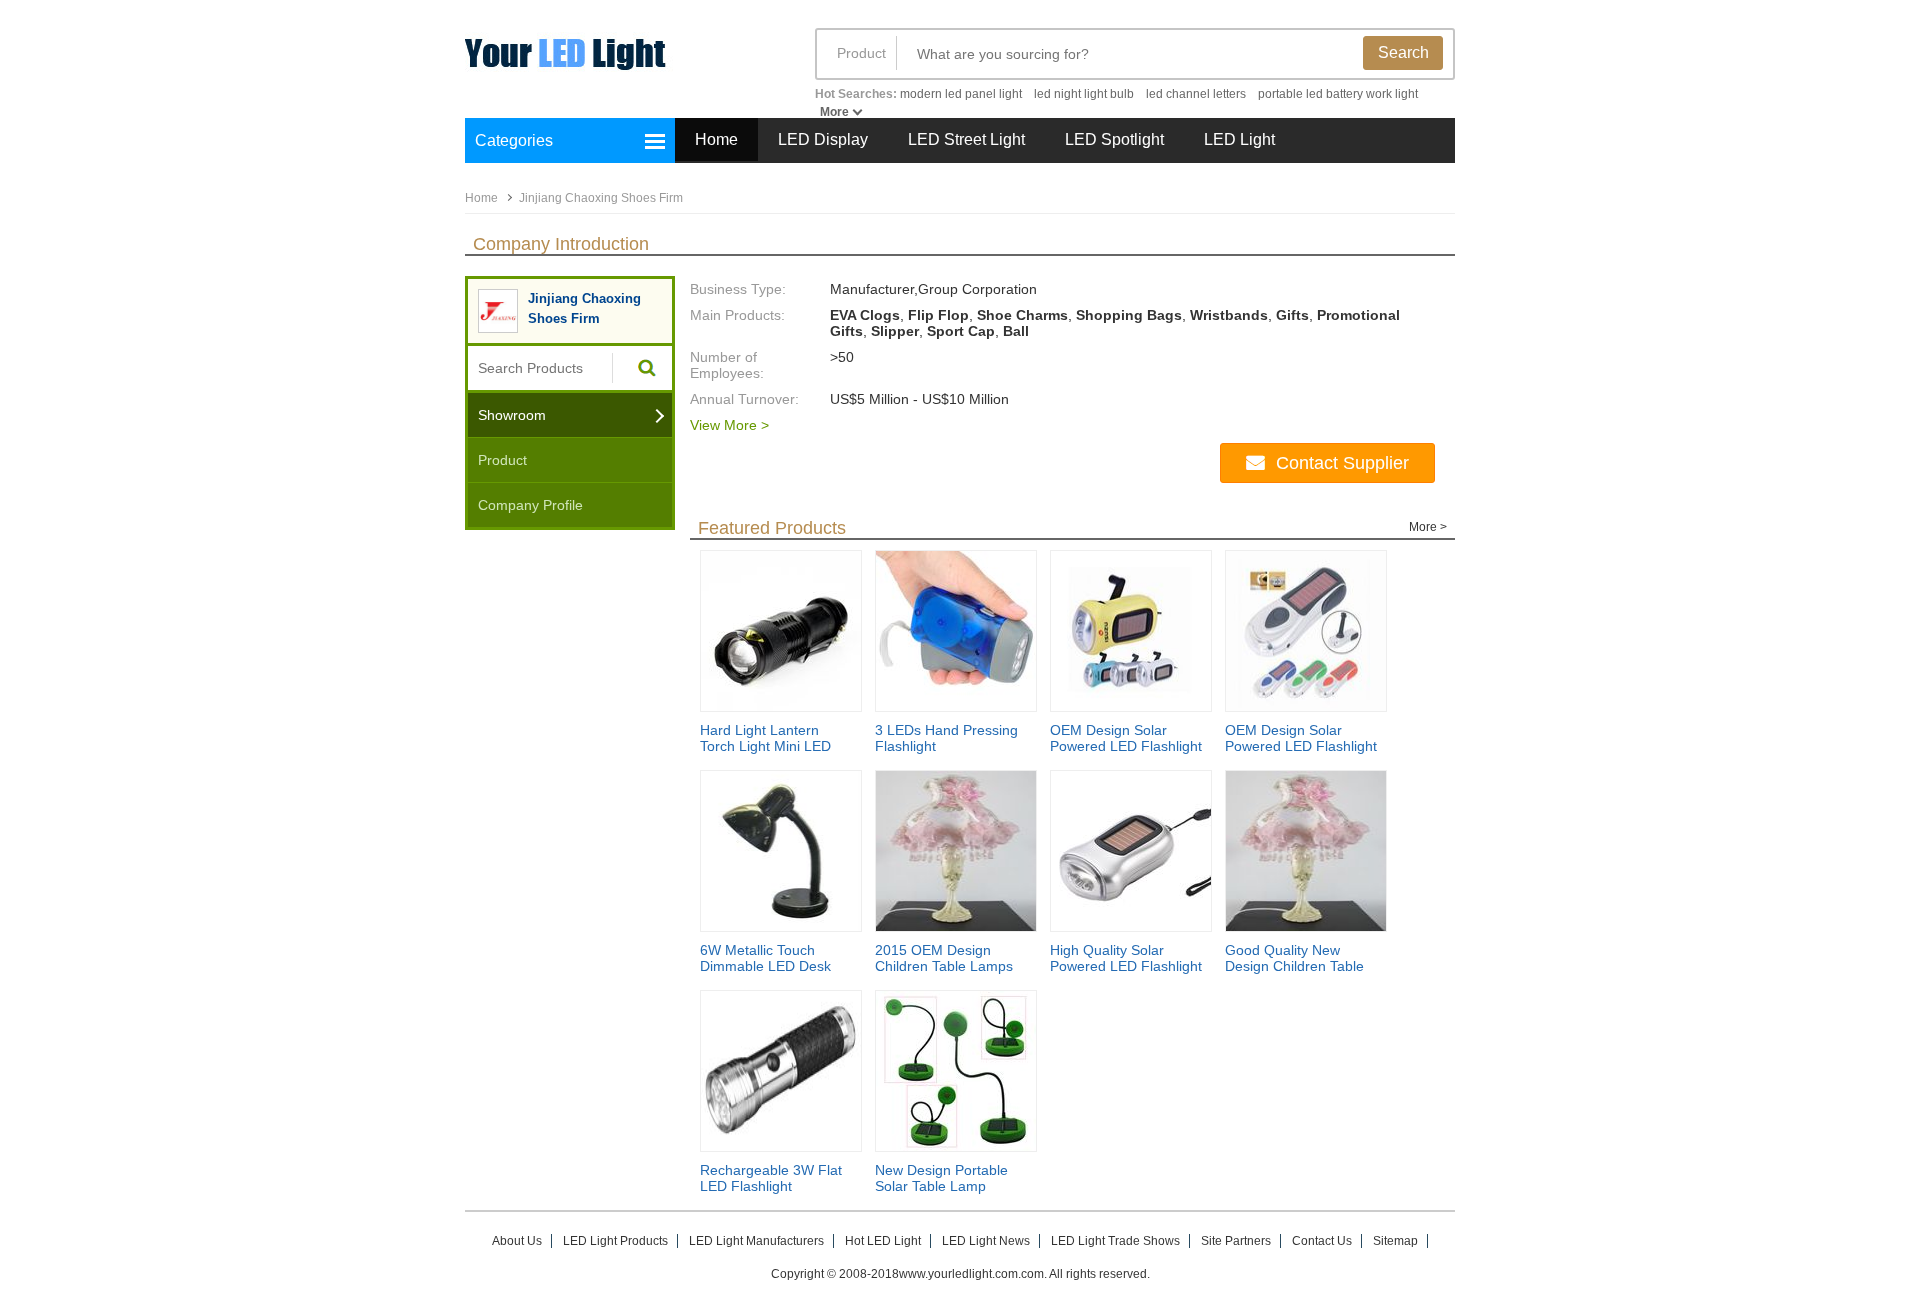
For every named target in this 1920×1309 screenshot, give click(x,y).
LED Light (1239, 139)
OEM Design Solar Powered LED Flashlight (1126, 738)
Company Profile (530, 505)
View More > (729, 425)
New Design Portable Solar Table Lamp (941, 1178)
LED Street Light (966, 139)
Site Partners (1236, 1241)
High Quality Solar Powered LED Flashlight (1126, 958)
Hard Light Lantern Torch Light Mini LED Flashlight (765, 746)
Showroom (512, 415)
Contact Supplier (1342, 463)
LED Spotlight (1114, 139)
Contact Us (1322, 1241)
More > (1428, 527)
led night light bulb (1084, 94)
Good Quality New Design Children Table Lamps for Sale (1294, 966)
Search (1403, 52)
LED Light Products (615, 1241)
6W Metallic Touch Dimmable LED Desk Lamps (765, 966)
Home (716, 139)
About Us (517, 1241)
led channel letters (1196, 94)
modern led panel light (961, 94)
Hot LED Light (883, 1241)
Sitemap (1395, 1241)
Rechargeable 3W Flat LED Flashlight (771, 1178)
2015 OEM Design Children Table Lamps (944, 958)
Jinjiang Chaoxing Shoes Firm (601, 198)
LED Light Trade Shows (1115, 1241)
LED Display (823, 139)
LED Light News (986, 1241)
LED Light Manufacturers (756, 1241)
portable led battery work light (1338, 94)
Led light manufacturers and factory (620, 67)
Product (861, 53)
